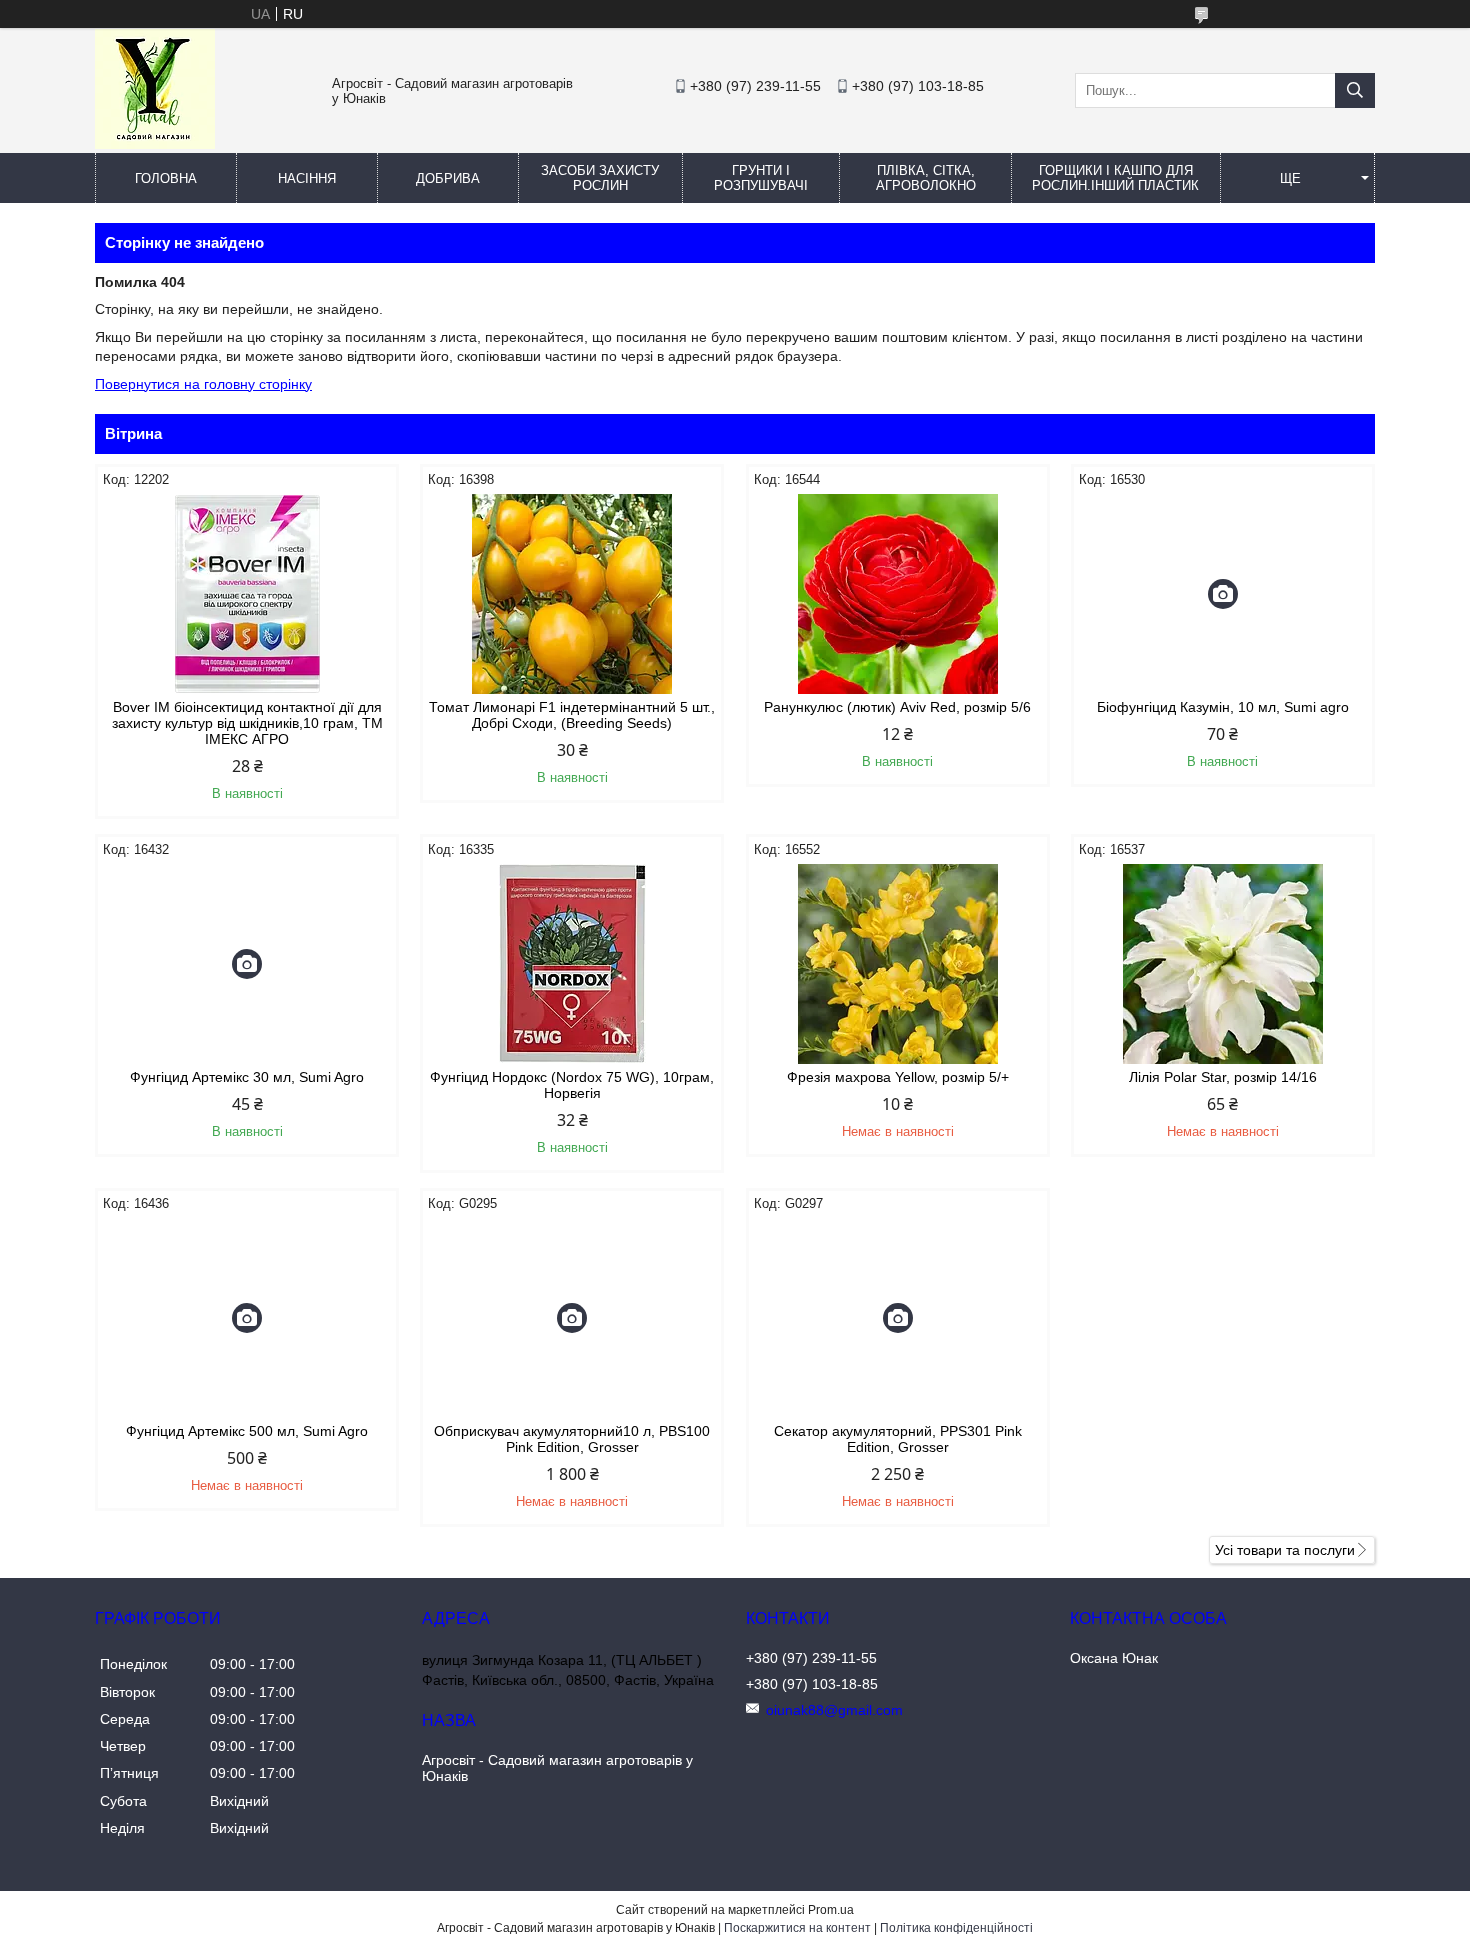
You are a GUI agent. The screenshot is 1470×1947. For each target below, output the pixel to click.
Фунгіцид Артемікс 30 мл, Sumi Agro (247, 1077)
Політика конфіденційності (956, 1928)
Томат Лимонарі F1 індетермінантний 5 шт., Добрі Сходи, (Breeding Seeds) (572, 715)
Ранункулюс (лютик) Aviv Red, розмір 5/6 (897, 707)
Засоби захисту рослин (600, 178)
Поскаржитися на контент (797, 1928)
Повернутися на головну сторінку (203, 384)
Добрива (448, 178)
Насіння (307, 178)
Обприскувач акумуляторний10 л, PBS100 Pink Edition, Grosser (572, 1439)
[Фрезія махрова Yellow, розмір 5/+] (898, 964)
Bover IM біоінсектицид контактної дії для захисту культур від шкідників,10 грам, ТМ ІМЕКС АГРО (247, 723)
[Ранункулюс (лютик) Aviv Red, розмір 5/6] (898, 594)
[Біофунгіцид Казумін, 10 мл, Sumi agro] (1223, 594)
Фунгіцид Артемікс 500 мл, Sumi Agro (247, 1431)
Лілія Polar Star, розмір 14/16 (1223, 1077)
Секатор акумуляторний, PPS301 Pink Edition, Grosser (898, 1439)
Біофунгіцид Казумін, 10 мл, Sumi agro (1223, 707)
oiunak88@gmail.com (834, 1710)
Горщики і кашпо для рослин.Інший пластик (1115, 178)
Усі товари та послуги (1285, 1550)
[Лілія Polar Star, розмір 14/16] (1223, 964)
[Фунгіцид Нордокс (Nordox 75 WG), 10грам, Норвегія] (572, 964)
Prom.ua (831, 1910)
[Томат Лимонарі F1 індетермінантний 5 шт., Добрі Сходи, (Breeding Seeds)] (572, 594)
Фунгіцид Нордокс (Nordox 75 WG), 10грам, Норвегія (572, 1085)
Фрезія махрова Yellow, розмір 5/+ (898, 1077)
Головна (166, 178)
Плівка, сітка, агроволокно (926, 178)
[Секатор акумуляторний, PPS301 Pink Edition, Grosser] (898, 1318)
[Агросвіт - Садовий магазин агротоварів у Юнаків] (155, 144)
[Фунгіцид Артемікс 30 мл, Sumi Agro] (247, 964)
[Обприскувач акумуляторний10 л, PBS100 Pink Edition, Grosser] (572, 1318)
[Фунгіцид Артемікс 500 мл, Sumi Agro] (247, 1318)
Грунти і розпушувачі (761, 178)
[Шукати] (1355, 90)
